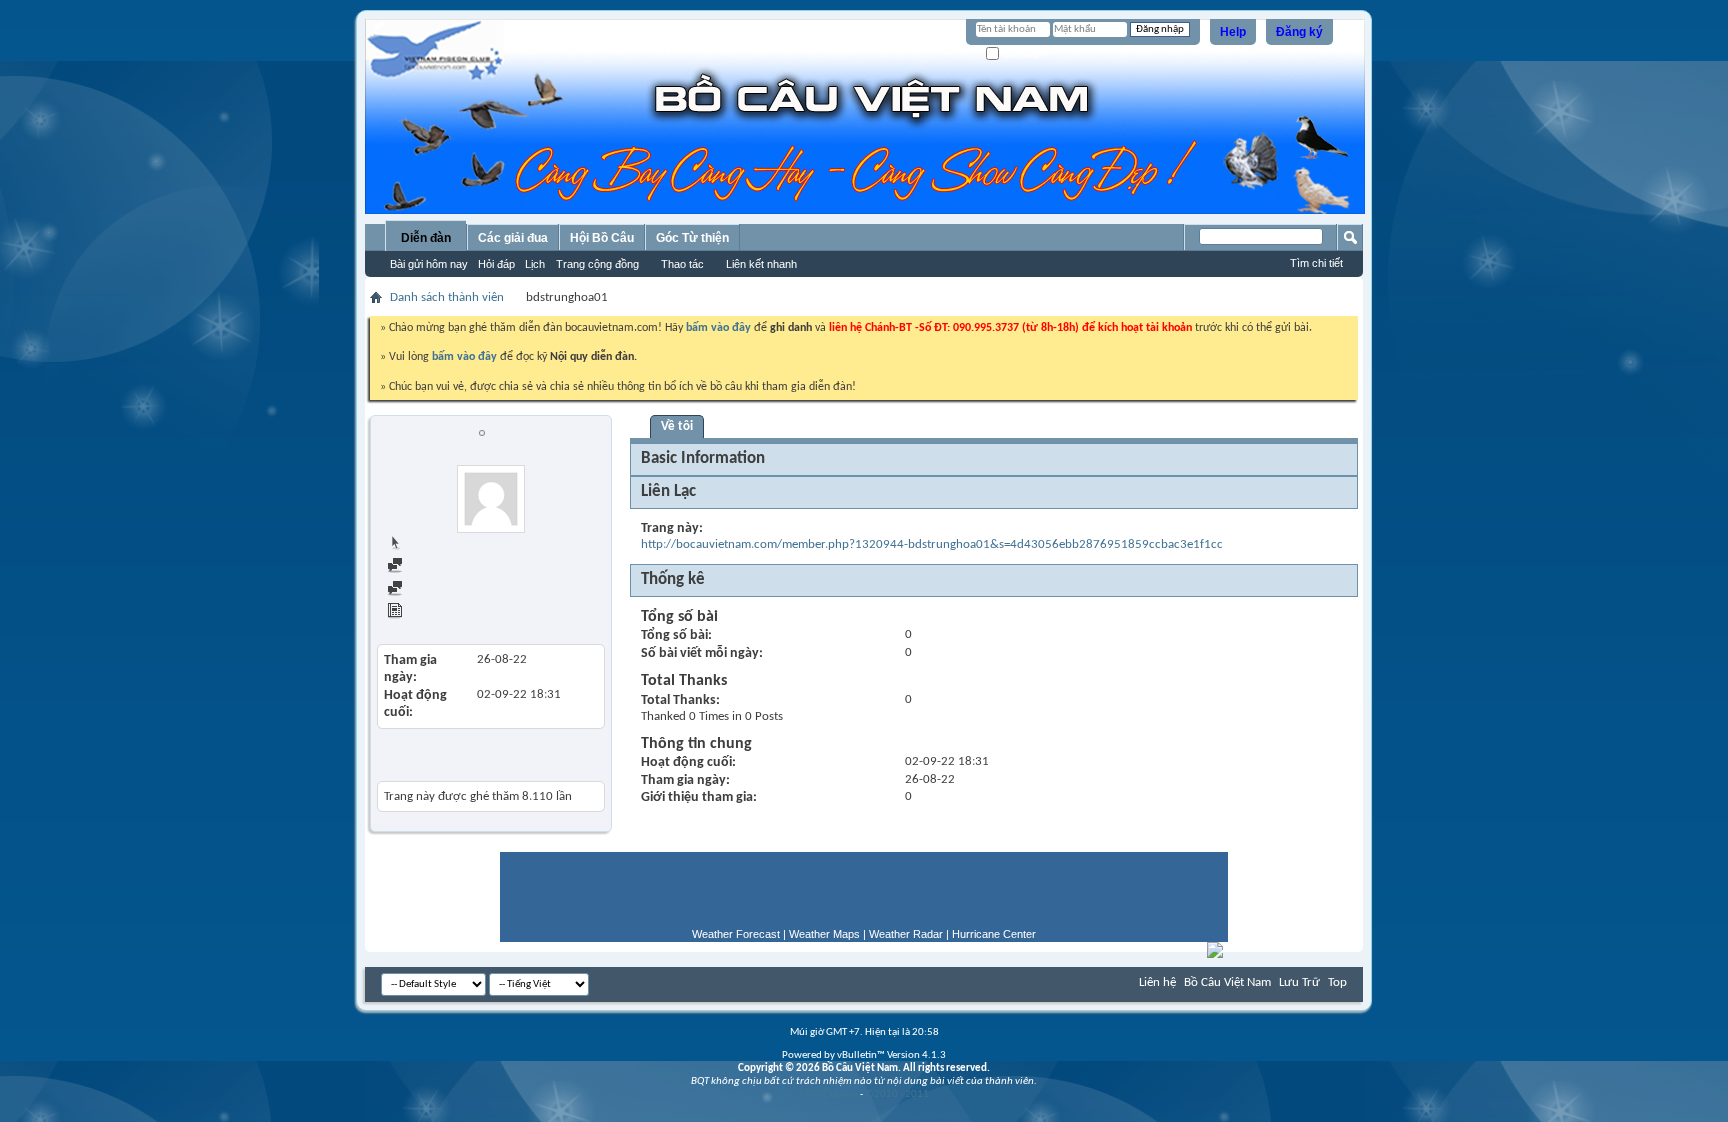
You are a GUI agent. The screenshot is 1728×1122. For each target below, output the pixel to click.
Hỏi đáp (496, 264)
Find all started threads (465, 590)
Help (1233, 32)
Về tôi (677, 426)
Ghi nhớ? (1022, 54)
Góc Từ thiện (692, 238)
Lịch (535, 264)
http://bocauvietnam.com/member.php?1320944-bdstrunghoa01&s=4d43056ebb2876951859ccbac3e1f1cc (932, 544)
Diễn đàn (426, 238)
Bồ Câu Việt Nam (1227, 982)
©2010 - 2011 (897, 1094)
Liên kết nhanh (761, 264)
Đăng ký (1299, 32)
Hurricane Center (994, 934)
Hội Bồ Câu (602, 238)
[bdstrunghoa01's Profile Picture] (491, 499)
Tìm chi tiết (1316, 263)
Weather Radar (906, 934)
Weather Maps (824, 934)
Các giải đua (513, 238)
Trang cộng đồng (597, 264)
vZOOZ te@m (828, 1094)
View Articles (438, 613)
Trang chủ (430, 544)
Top (1337, 982)
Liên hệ (1157, 982)
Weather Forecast (736, 934)
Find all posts (439, 567)
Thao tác (682, 264)
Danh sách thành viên (447, 297)
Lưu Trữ (1299, 982)
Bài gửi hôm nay (429, 264)
